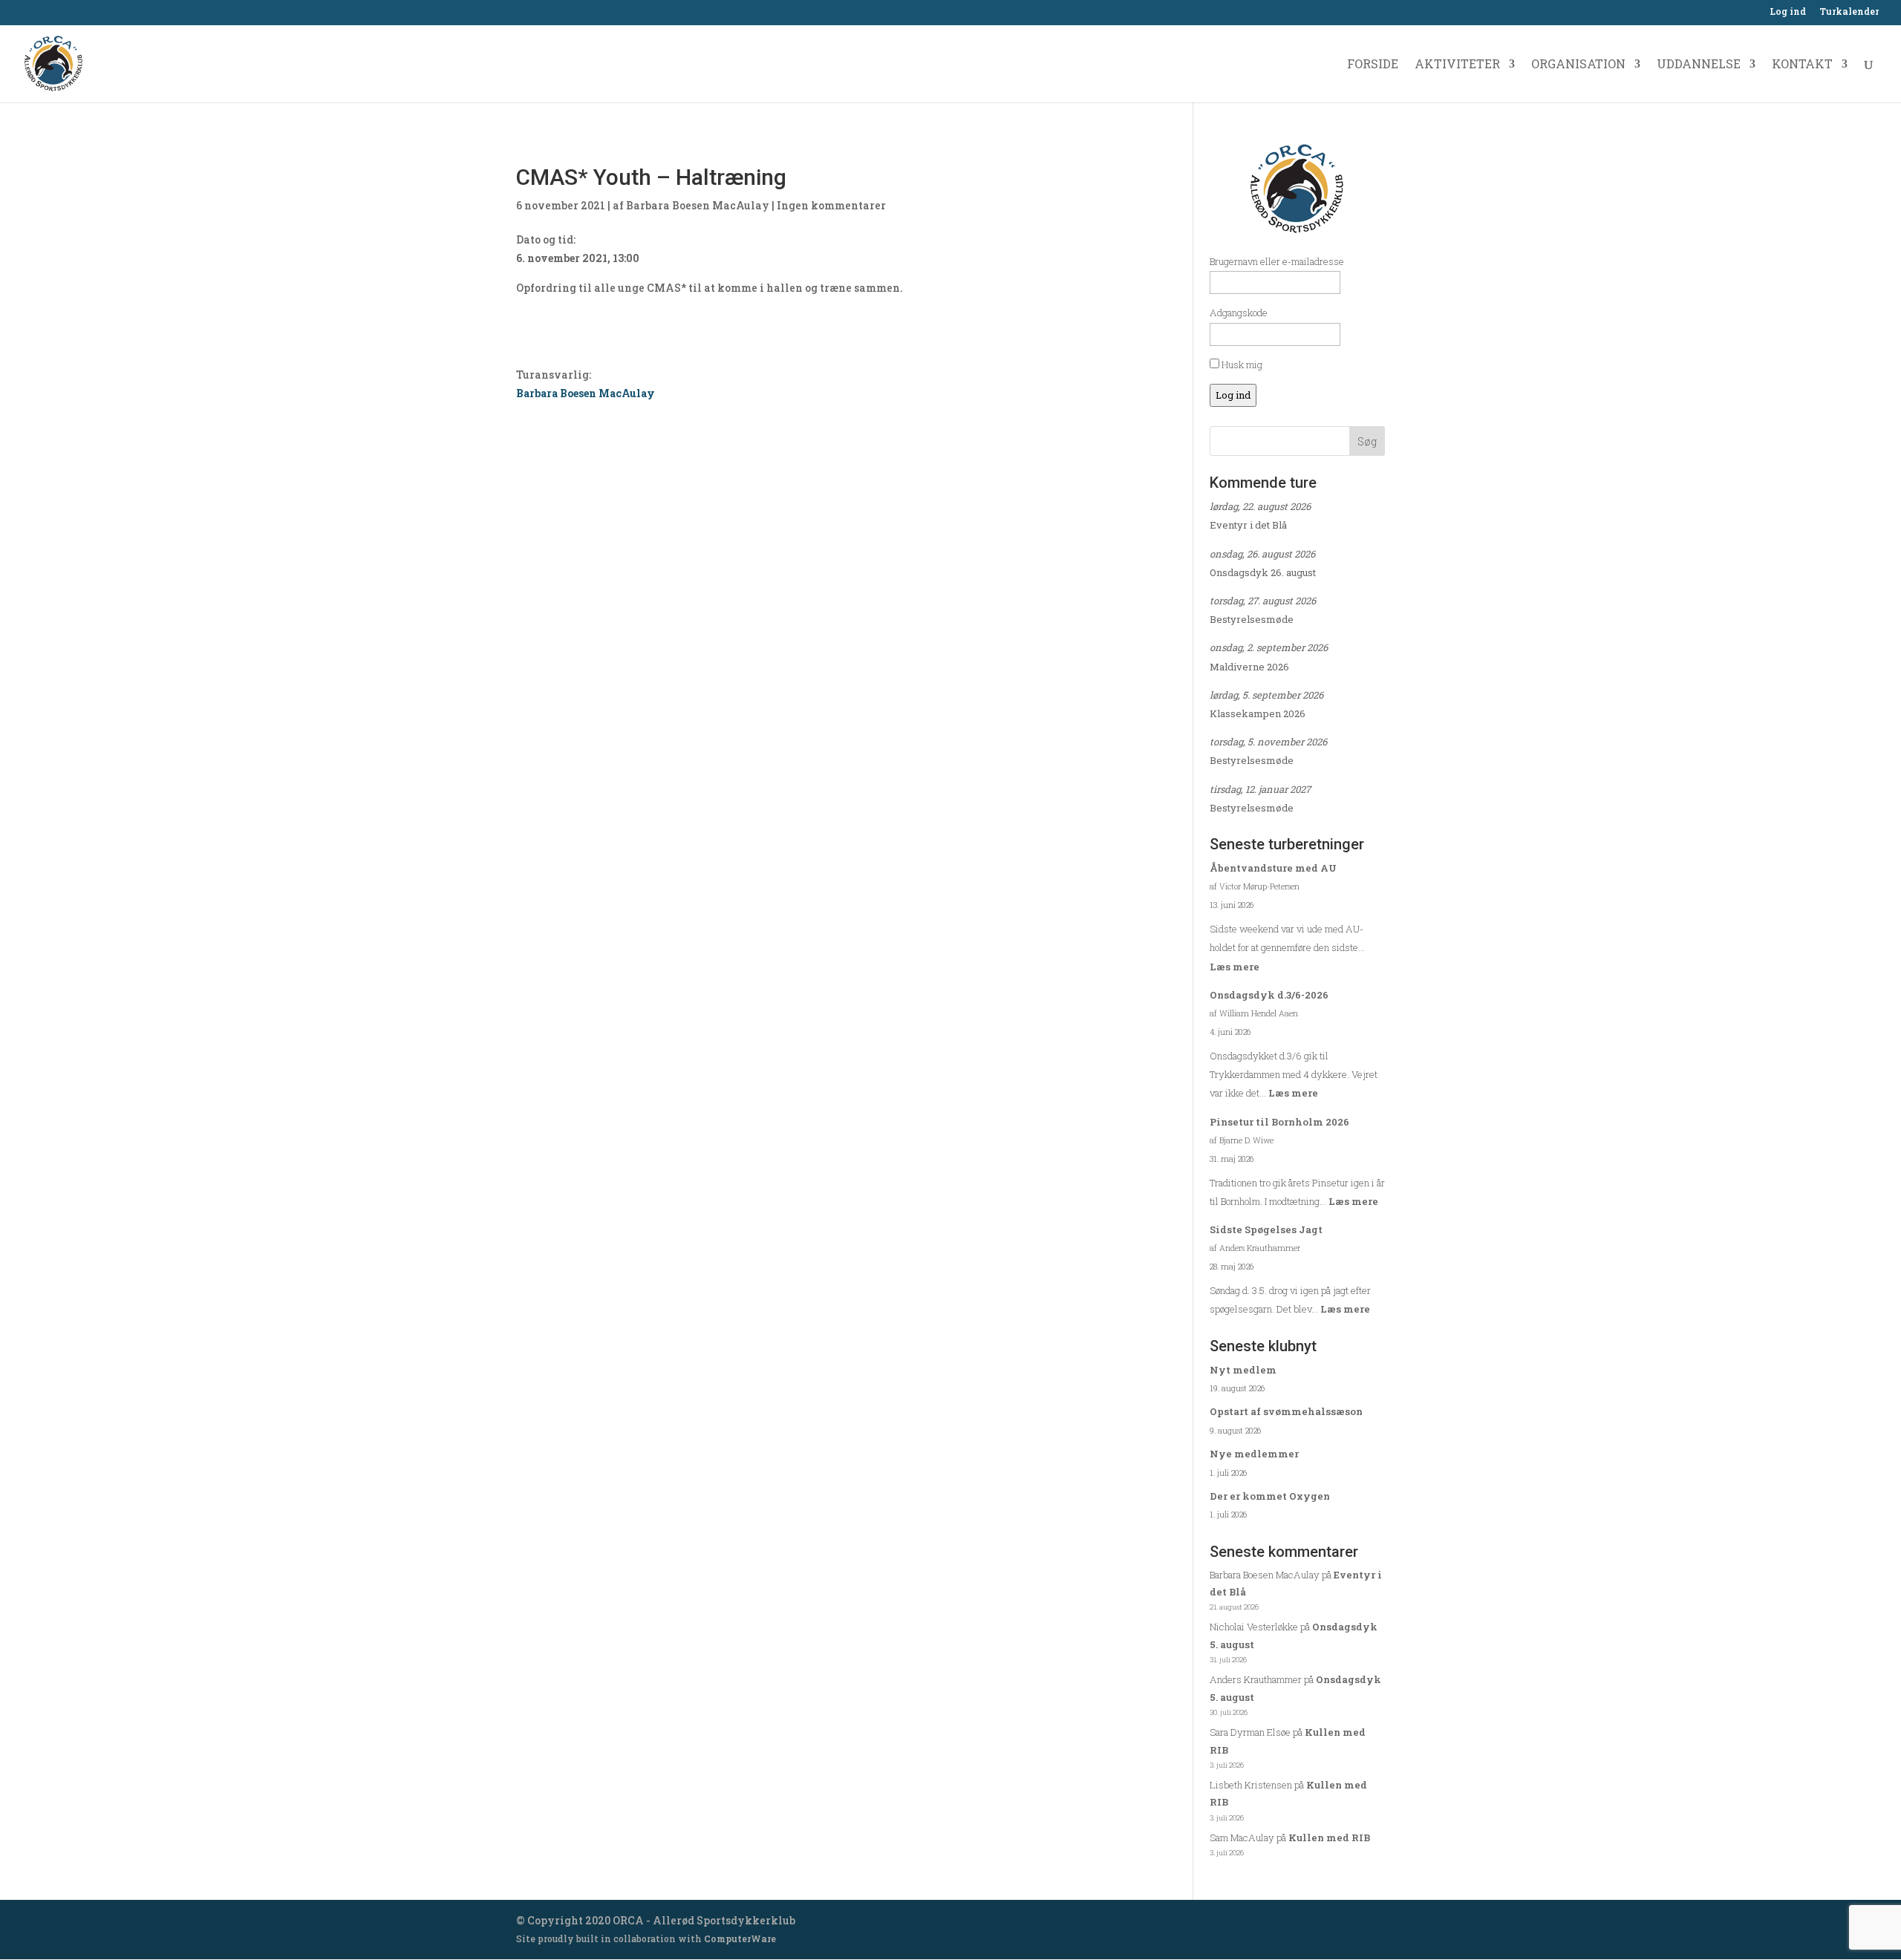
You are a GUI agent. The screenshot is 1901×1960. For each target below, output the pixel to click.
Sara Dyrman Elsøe (1250, 1732)
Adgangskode (1239, 313)
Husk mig (1241, 365)
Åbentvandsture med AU (1273, 868)
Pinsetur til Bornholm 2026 (1279, 1122)
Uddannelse (1699, 65)
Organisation (1578, 65)
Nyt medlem (1243, 1370)
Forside (1373, 65)
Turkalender (1849, 12)
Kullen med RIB (1329, 1837)
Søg (1367, 441)
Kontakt (1802, 65)
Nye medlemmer (1254, 1454)
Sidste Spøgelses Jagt (1266, 1229)
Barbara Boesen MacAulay (698, 205)
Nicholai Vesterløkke (1254, 1627)
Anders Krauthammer (1256, 1679)
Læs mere (1235, 967)
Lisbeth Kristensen (1251, 1785)
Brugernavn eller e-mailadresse (1277, 261)
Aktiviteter (1457, 65)
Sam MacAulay (1242, 1837)
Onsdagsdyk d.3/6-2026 (1269, 995)
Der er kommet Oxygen (1270, 1496)
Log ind (1788, 12)
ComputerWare (740, 1938)
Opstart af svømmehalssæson (1286, 1411)
